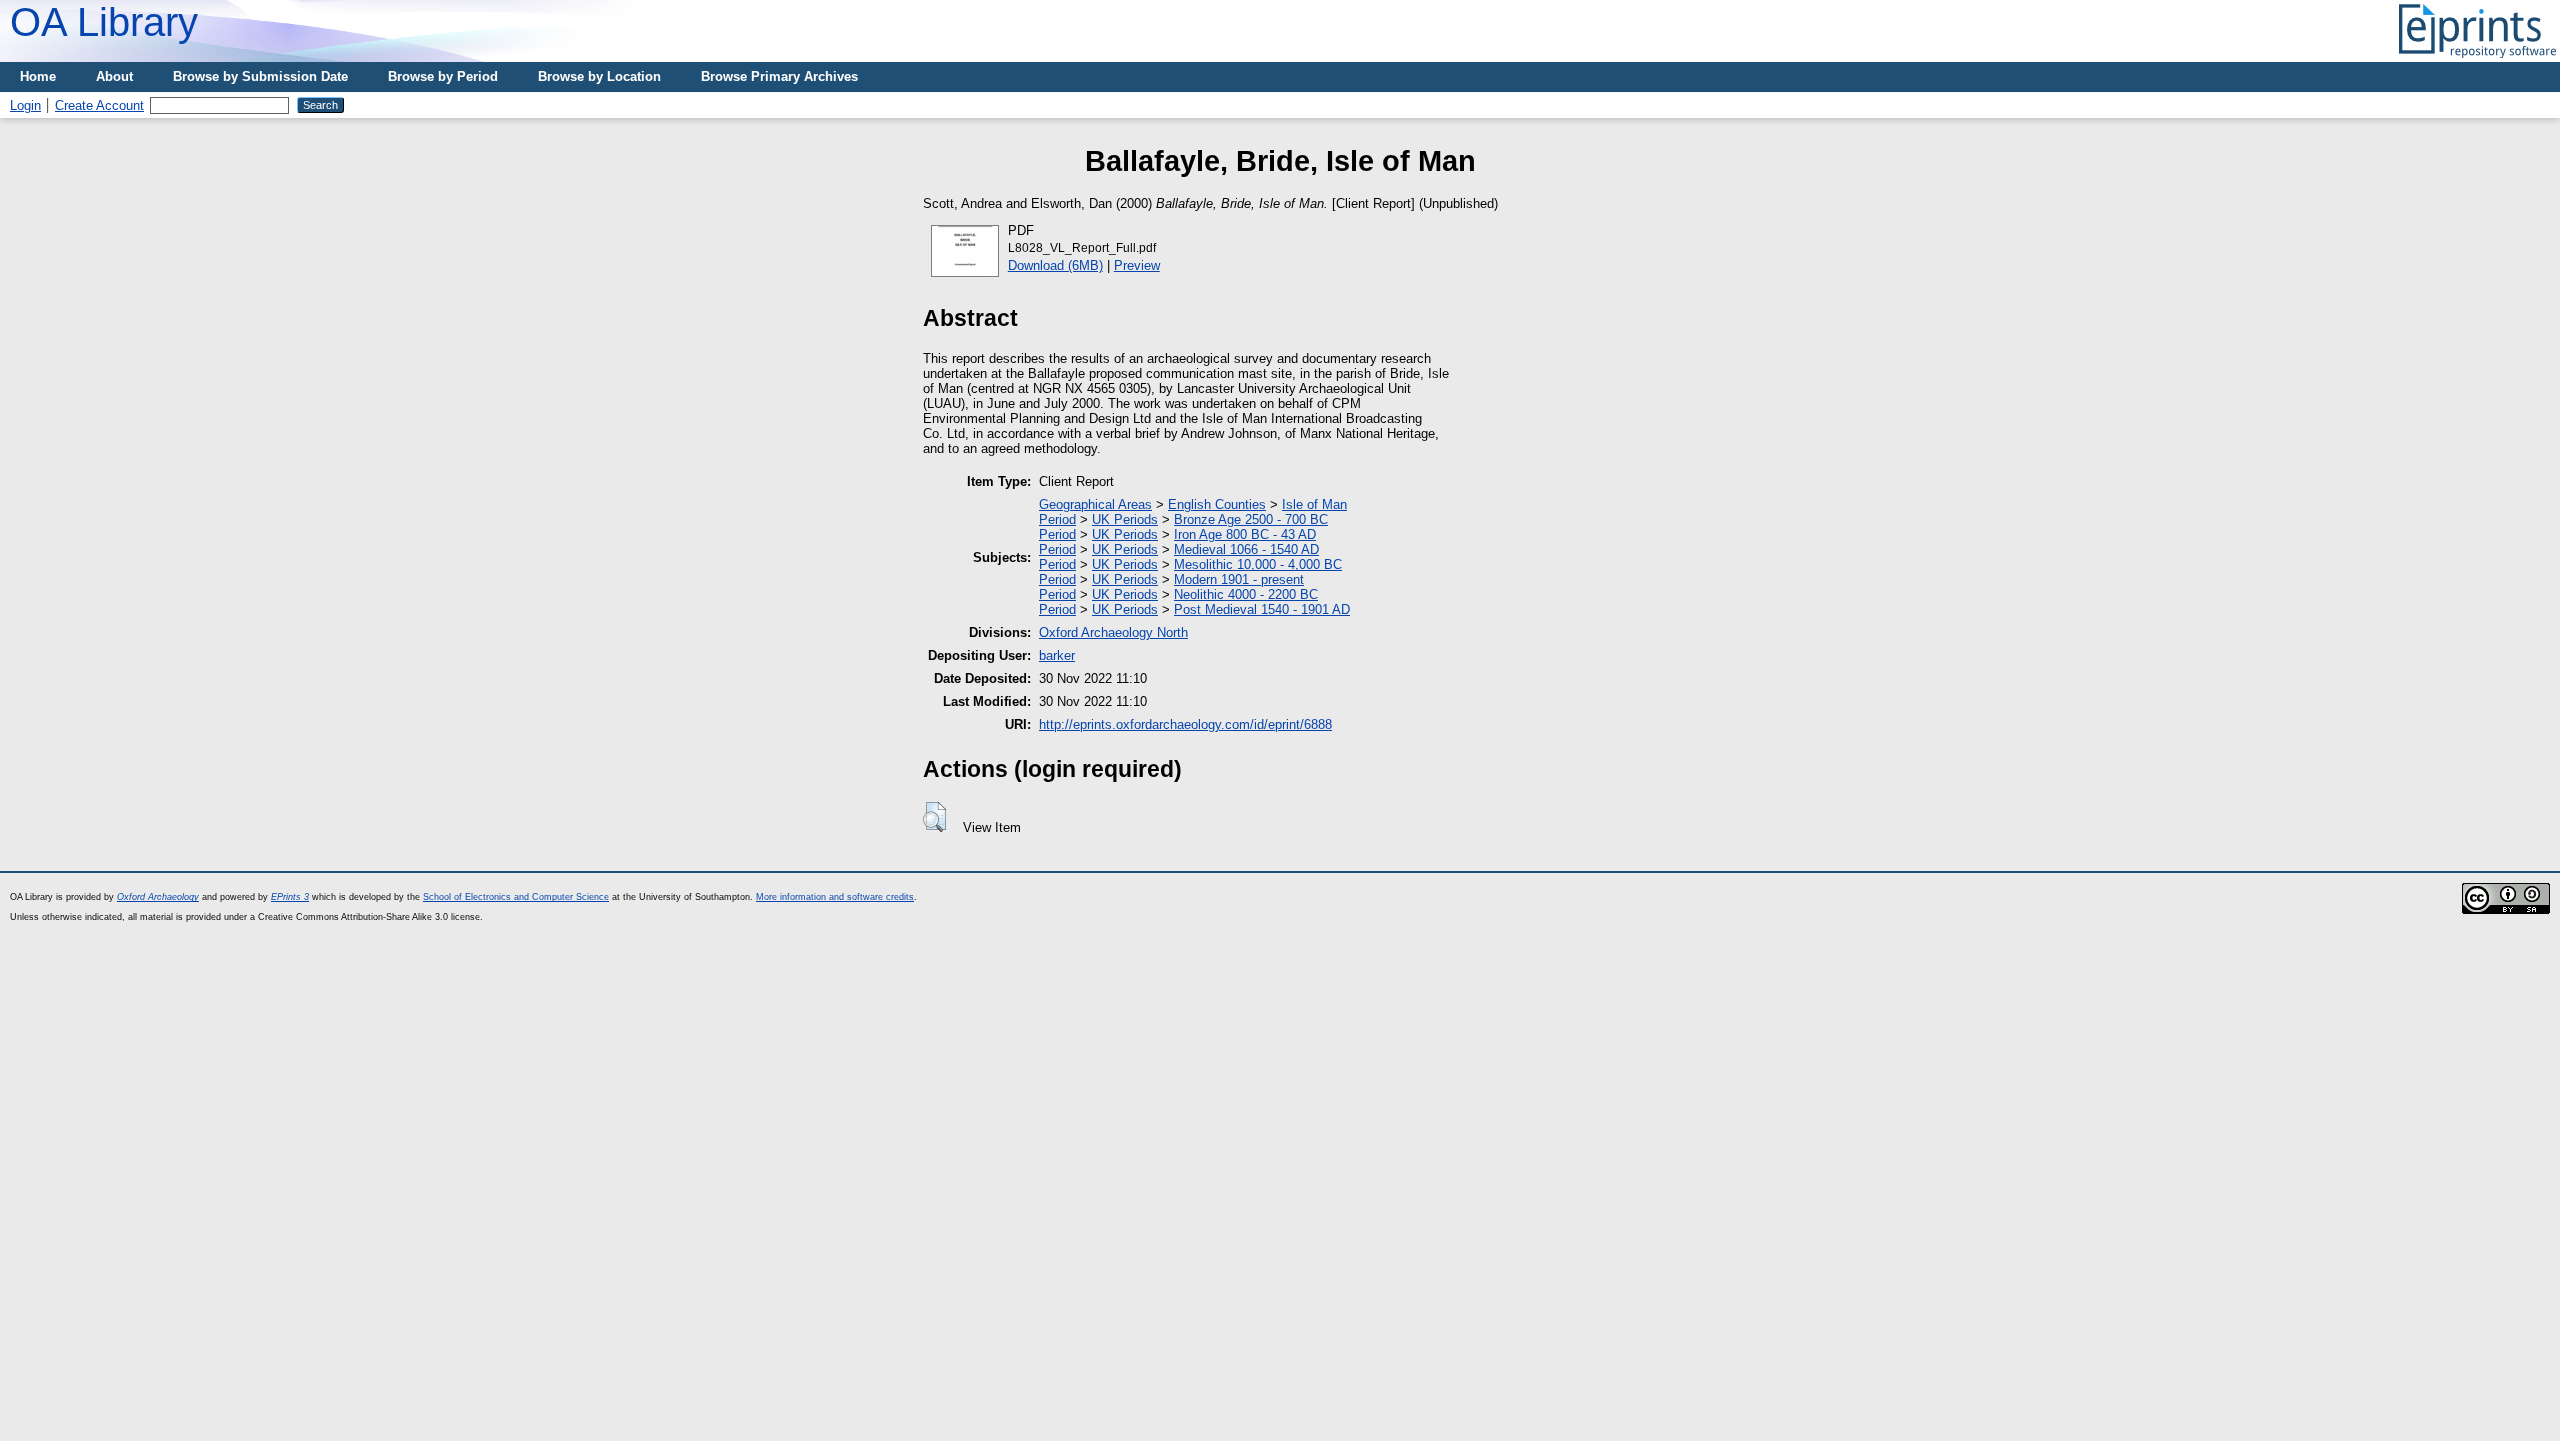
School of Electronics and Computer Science (516, 897)
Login (25, 105)
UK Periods (1125, 519)
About (114, 76)
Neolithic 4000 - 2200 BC (1246, 594)
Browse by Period (443, 76)
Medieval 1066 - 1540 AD (1246, 549)
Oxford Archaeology (158, 897)
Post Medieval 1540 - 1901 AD (1262, 609)
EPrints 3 (290, 897)
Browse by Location (599, 76)
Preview (1137, 265)
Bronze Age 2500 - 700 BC (1251, 519)
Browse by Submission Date (260, 76)
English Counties (1217, 504)
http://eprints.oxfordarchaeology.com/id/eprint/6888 (1185, 724)
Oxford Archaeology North (1113, 632)
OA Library (104, 22)
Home (38, 76)
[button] (934, 817)
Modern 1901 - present (1239, 579)
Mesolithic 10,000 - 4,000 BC (1258, 564)
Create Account (99, 105)
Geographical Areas (1095, 504)
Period (1057, 519)
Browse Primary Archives (779, 76)
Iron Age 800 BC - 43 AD (1245, 534)
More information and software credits (835, 897)
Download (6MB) (1055, 265)
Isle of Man (1314, 504)
